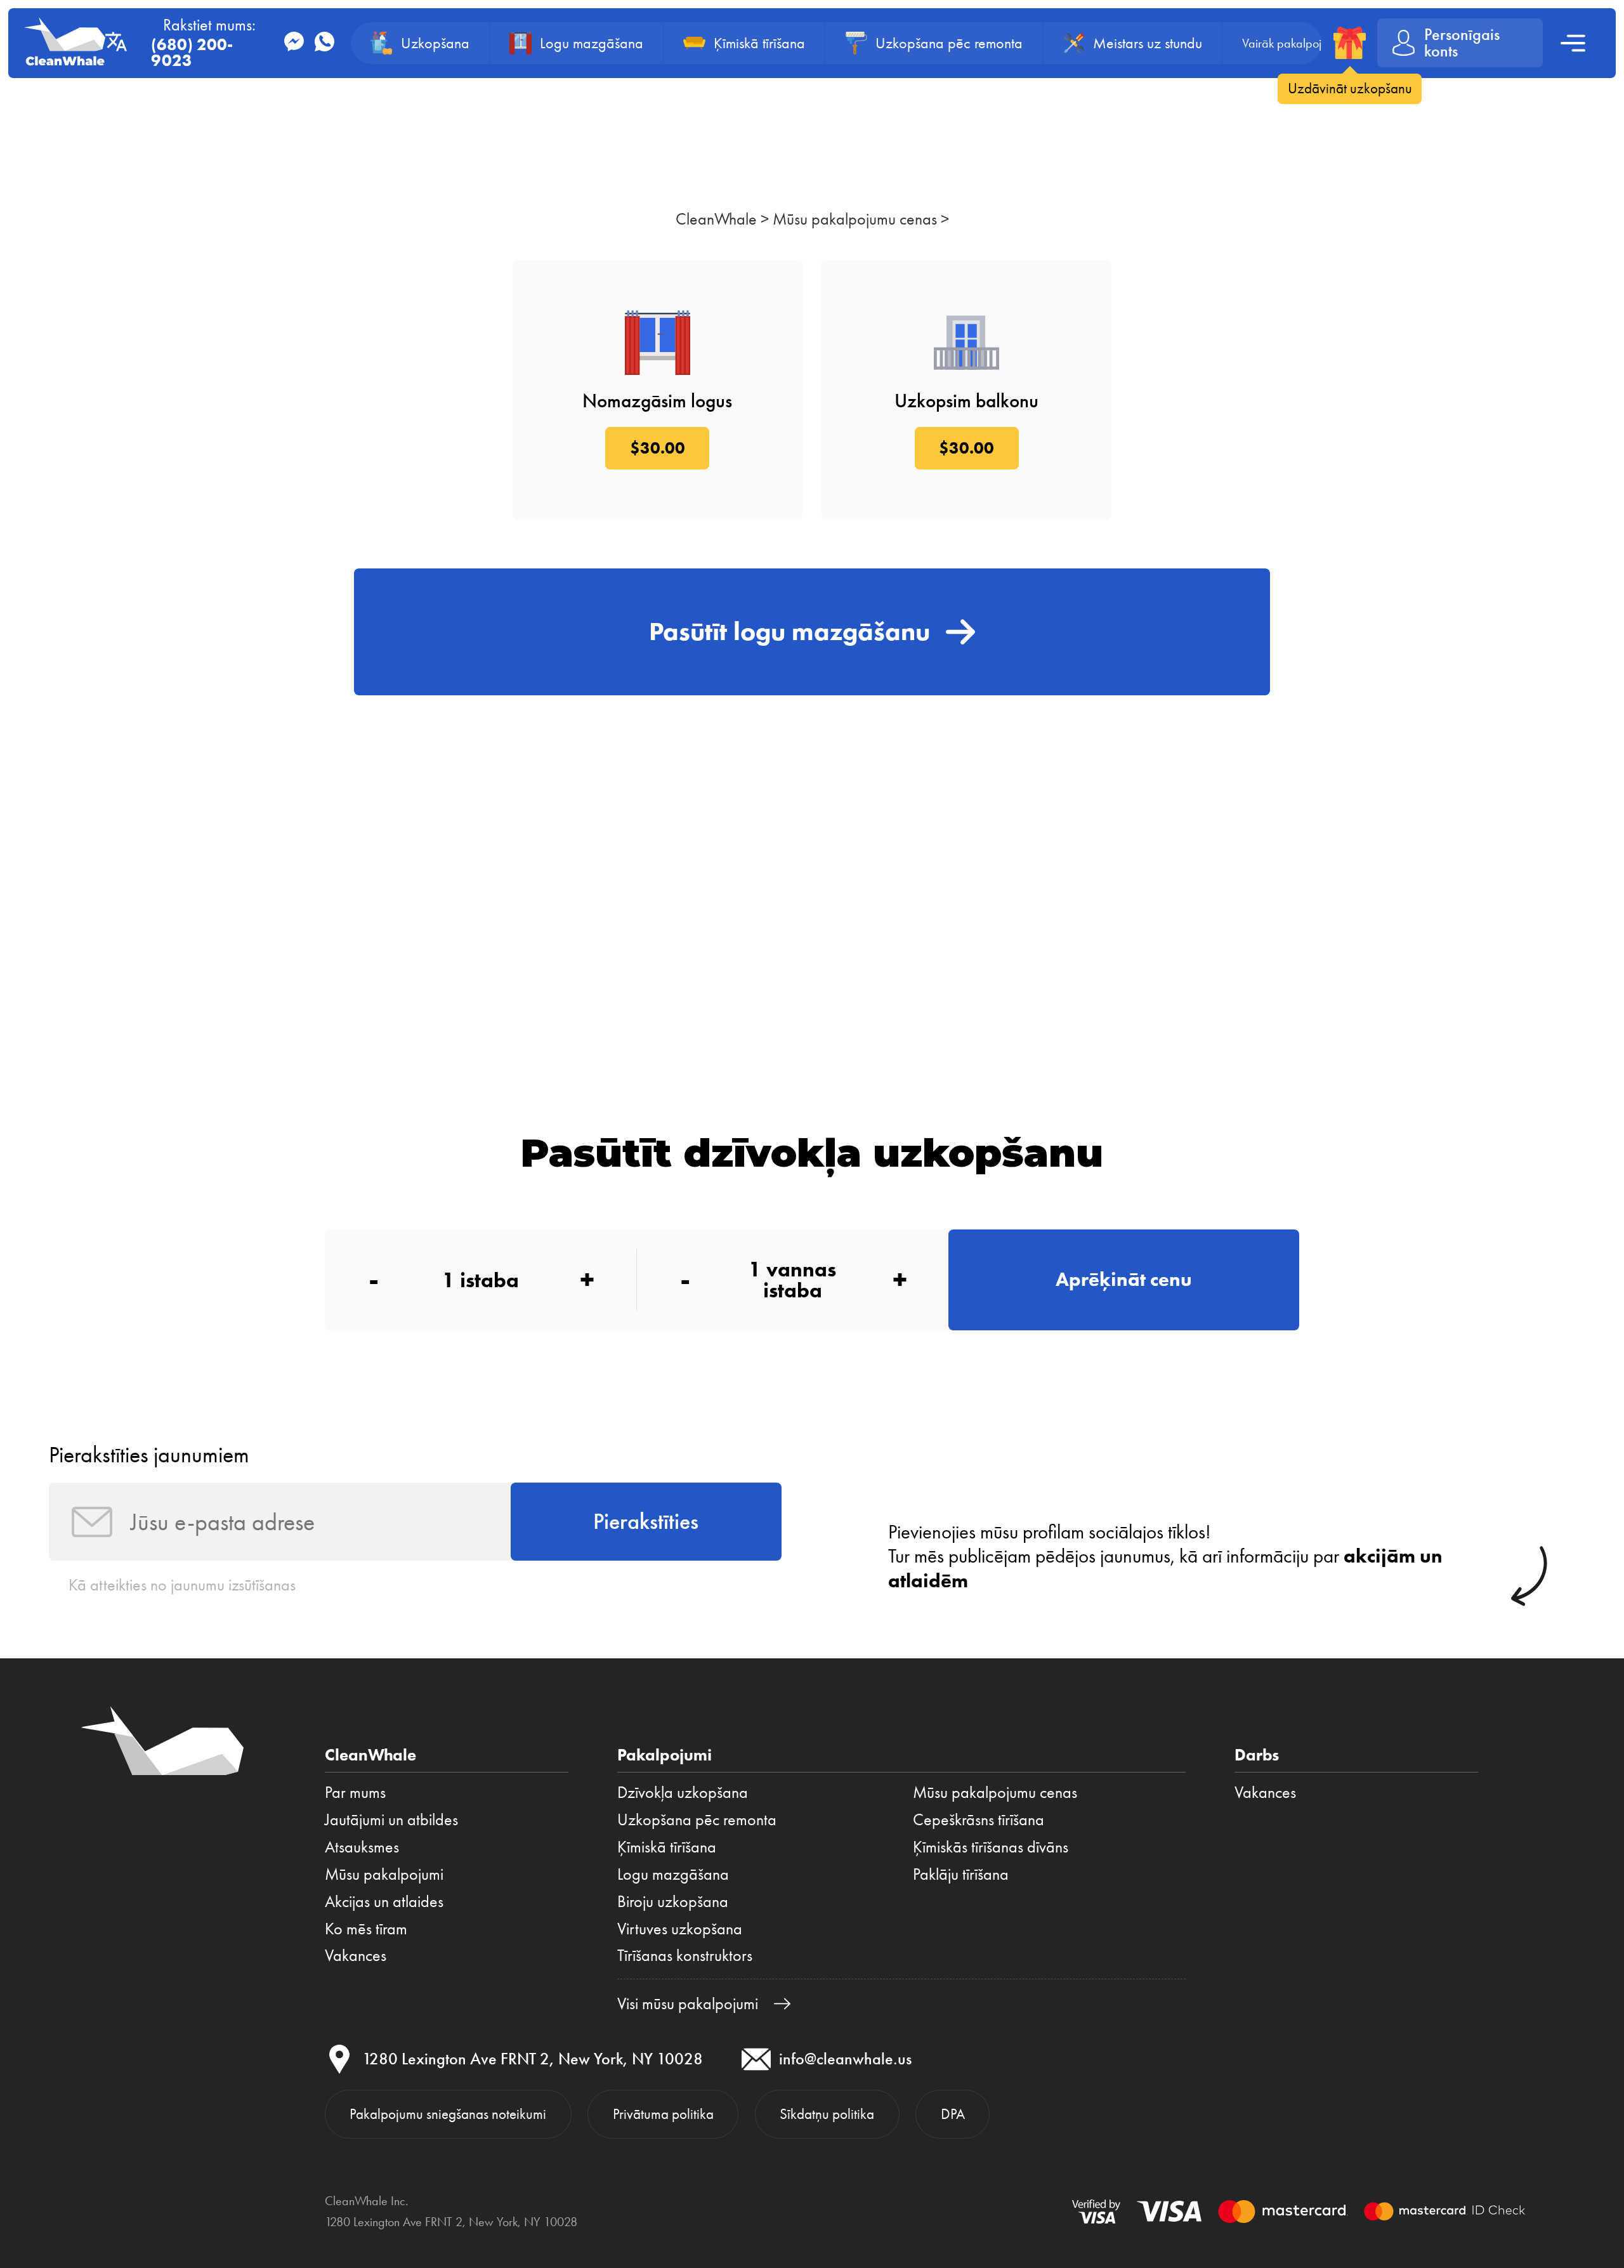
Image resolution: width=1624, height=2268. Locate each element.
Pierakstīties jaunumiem (149, 1455)
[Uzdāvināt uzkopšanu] (1350, 43)
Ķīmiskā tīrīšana (667, 1847)
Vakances (356, 1955)
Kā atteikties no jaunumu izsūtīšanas (182, 1585)
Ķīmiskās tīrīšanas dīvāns (991, 1847)
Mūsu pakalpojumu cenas (855, 219)
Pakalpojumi (665, 1755)
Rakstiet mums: (203, 43)
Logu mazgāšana (673, 1874)
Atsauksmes (362, 1847)
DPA (953, 2114)
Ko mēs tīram (366, 1929)
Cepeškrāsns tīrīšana (979, 1819)
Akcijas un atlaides (384, 1901)
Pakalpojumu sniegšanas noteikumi (448, 2114)
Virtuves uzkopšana (680, 1929)
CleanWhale (716, 219)
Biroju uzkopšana (673, 1901)
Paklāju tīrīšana (961, 1874)
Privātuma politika (663, 2114)
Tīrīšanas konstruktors (685, 1955)
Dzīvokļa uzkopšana (683, 1792)
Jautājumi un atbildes (391, 1819)
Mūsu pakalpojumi (384, 1874)
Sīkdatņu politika (827, 2114)
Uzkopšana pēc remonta (697, 1819)
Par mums (355, 1792)
